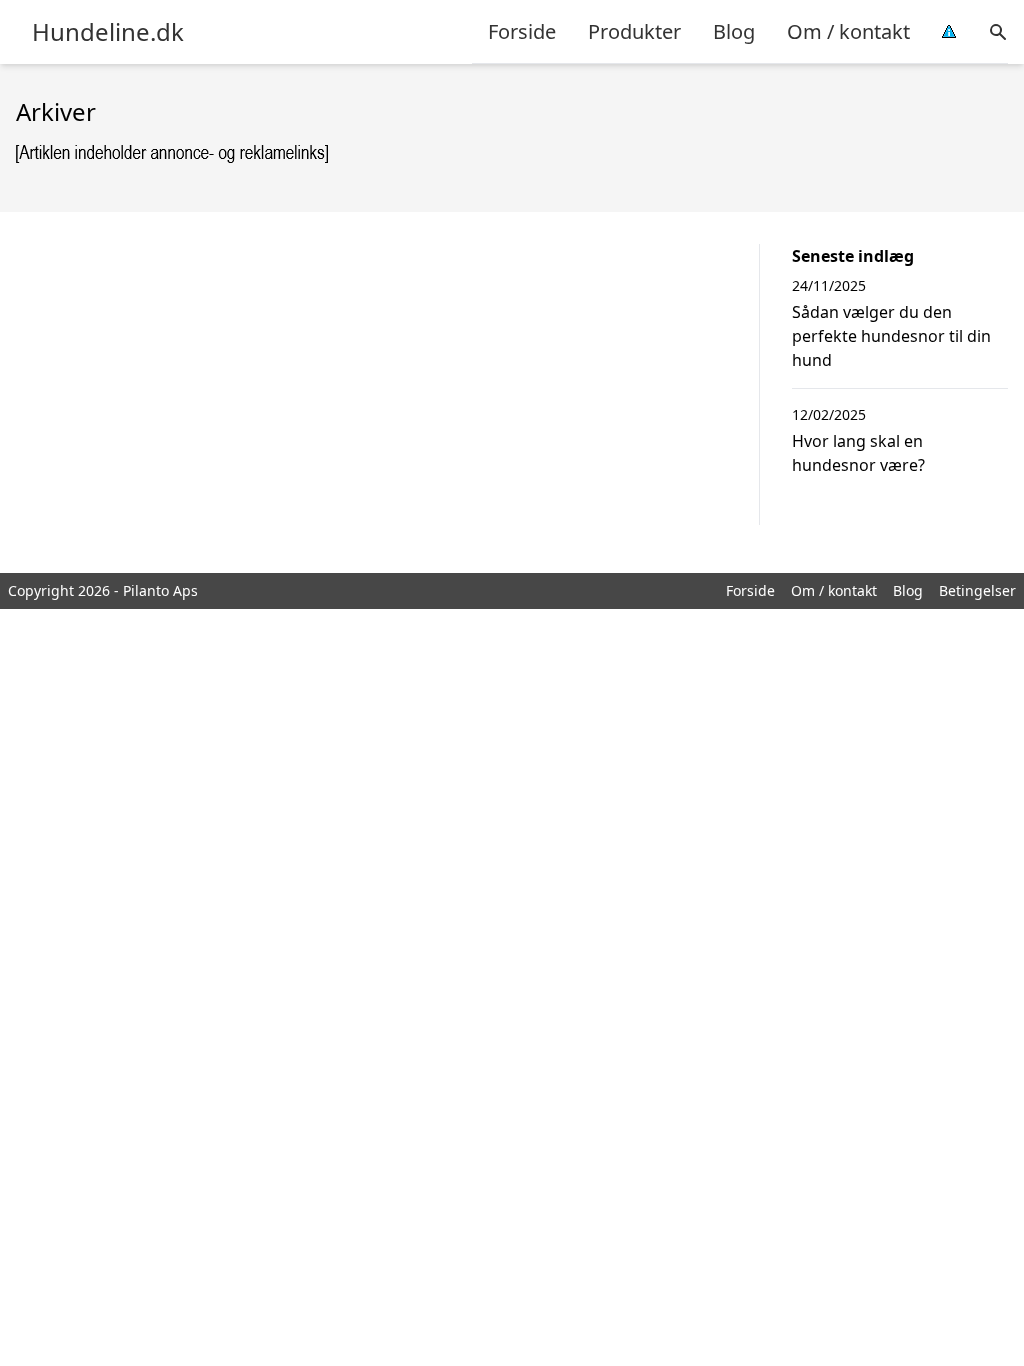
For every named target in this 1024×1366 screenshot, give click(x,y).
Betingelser (977, 590)
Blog (734, 31)
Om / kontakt (848, 31)
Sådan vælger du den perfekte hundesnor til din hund (891, 336)
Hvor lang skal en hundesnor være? (858, 453)
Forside (522, 31)
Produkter (634, 31)
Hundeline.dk (108, 32)
